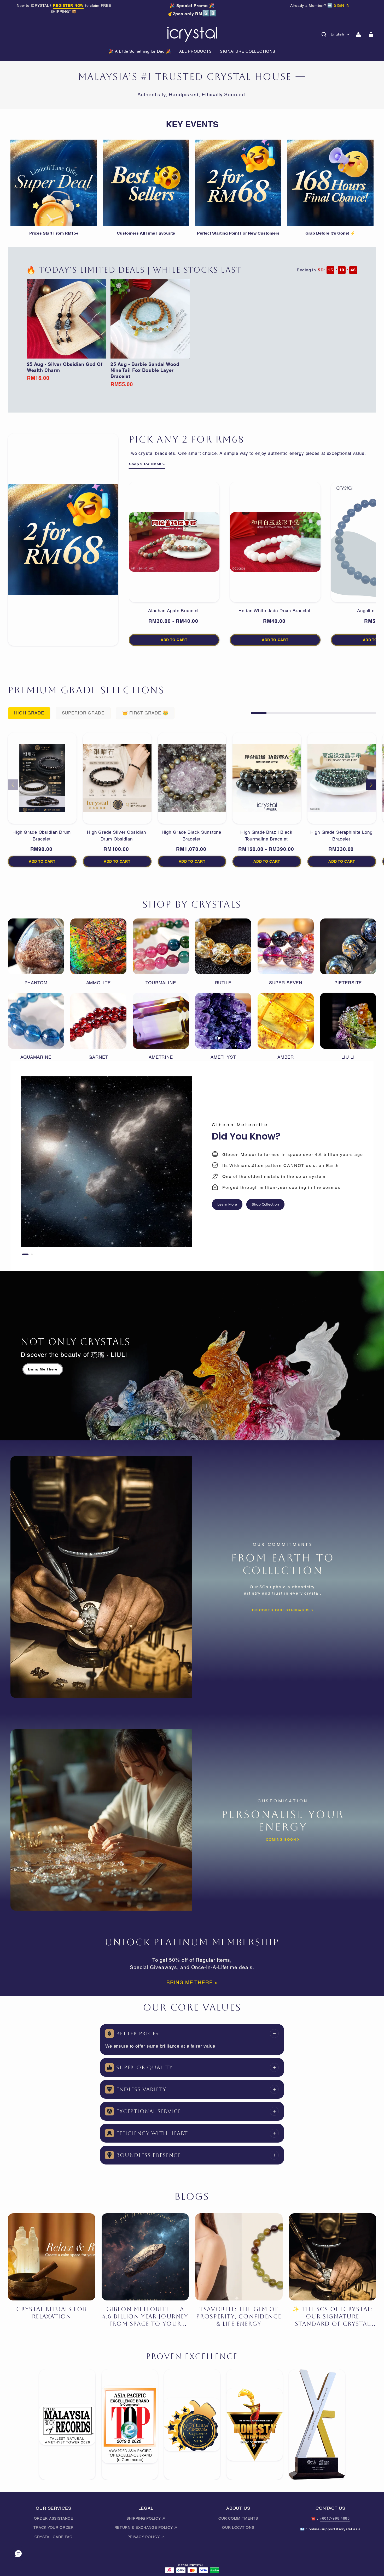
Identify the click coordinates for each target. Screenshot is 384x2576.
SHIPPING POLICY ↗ (146, 2518)
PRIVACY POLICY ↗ (146, 2537)
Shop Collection (265, 1204)
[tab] (25, 1254)
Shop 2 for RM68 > (147, 464)
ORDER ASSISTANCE (54, 2518)
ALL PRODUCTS (195, 51)
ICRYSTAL (196, 2565)
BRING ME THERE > (192, 1982)
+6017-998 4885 (335, 2518)
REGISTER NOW (68, 5)
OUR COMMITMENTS (238, 2518)
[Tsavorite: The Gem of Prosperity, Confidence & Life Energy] (239, 2257)
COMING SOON (281, 1839)
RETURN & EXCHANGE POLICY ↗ (146, 2527)
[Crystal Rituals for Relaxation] (52, 2257)
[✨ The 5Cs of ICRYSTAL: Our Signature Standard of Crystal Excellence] (333, 2257)
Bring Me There (43, 1369)
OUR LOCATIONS (238, 2527)
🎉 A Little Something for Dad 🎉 (140, 51)
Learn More (227, 1204)
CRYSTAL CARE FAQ (54, 2537)
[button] (324, 34)
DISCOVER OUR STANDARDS (281, 1610)
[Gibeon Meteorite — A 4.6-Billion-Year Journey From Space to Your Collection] (145, 2257)
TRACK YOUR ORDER (54, 2527)
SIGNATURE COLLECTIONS (248, 51)
